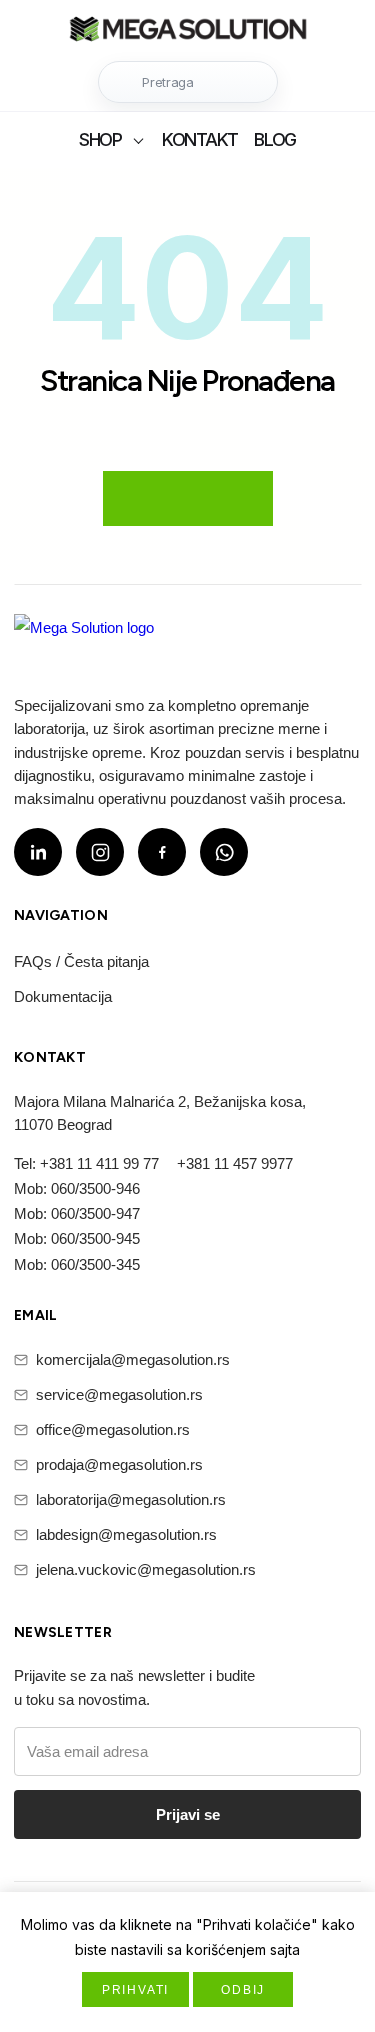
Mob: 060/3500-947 (77, 1213)
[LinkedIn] (38, 852)
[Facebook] (162, 852)
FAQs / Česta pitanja (81, 961)
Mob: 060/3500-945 (77, 1238)
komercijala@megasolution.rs (133, 1359)
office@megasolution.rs (113, 1429)
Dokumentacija (63, 996)
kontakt (200, 139)
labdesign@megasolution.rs (126, 1534)
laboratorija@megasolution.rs (131, 1499)
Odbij (243, 1990)
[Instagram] (100, 852)
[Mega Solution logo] (84, 640)
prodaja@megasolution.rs (119, 1464)
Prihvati (135, 1990)
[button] (188, 82)
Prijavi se (188, 1814)
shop (100, 139)
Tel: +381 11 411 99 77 (86, 1163)
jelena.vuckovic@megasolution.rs (146, 1569)
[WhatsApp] (224, 852)
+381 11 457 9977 (235, 1163)
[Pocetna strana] (188, 31)
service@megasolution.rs (119, 1394)
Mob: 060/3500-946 (77, 1188)
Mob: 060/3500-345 (77, 1264)
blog (275, 139)
